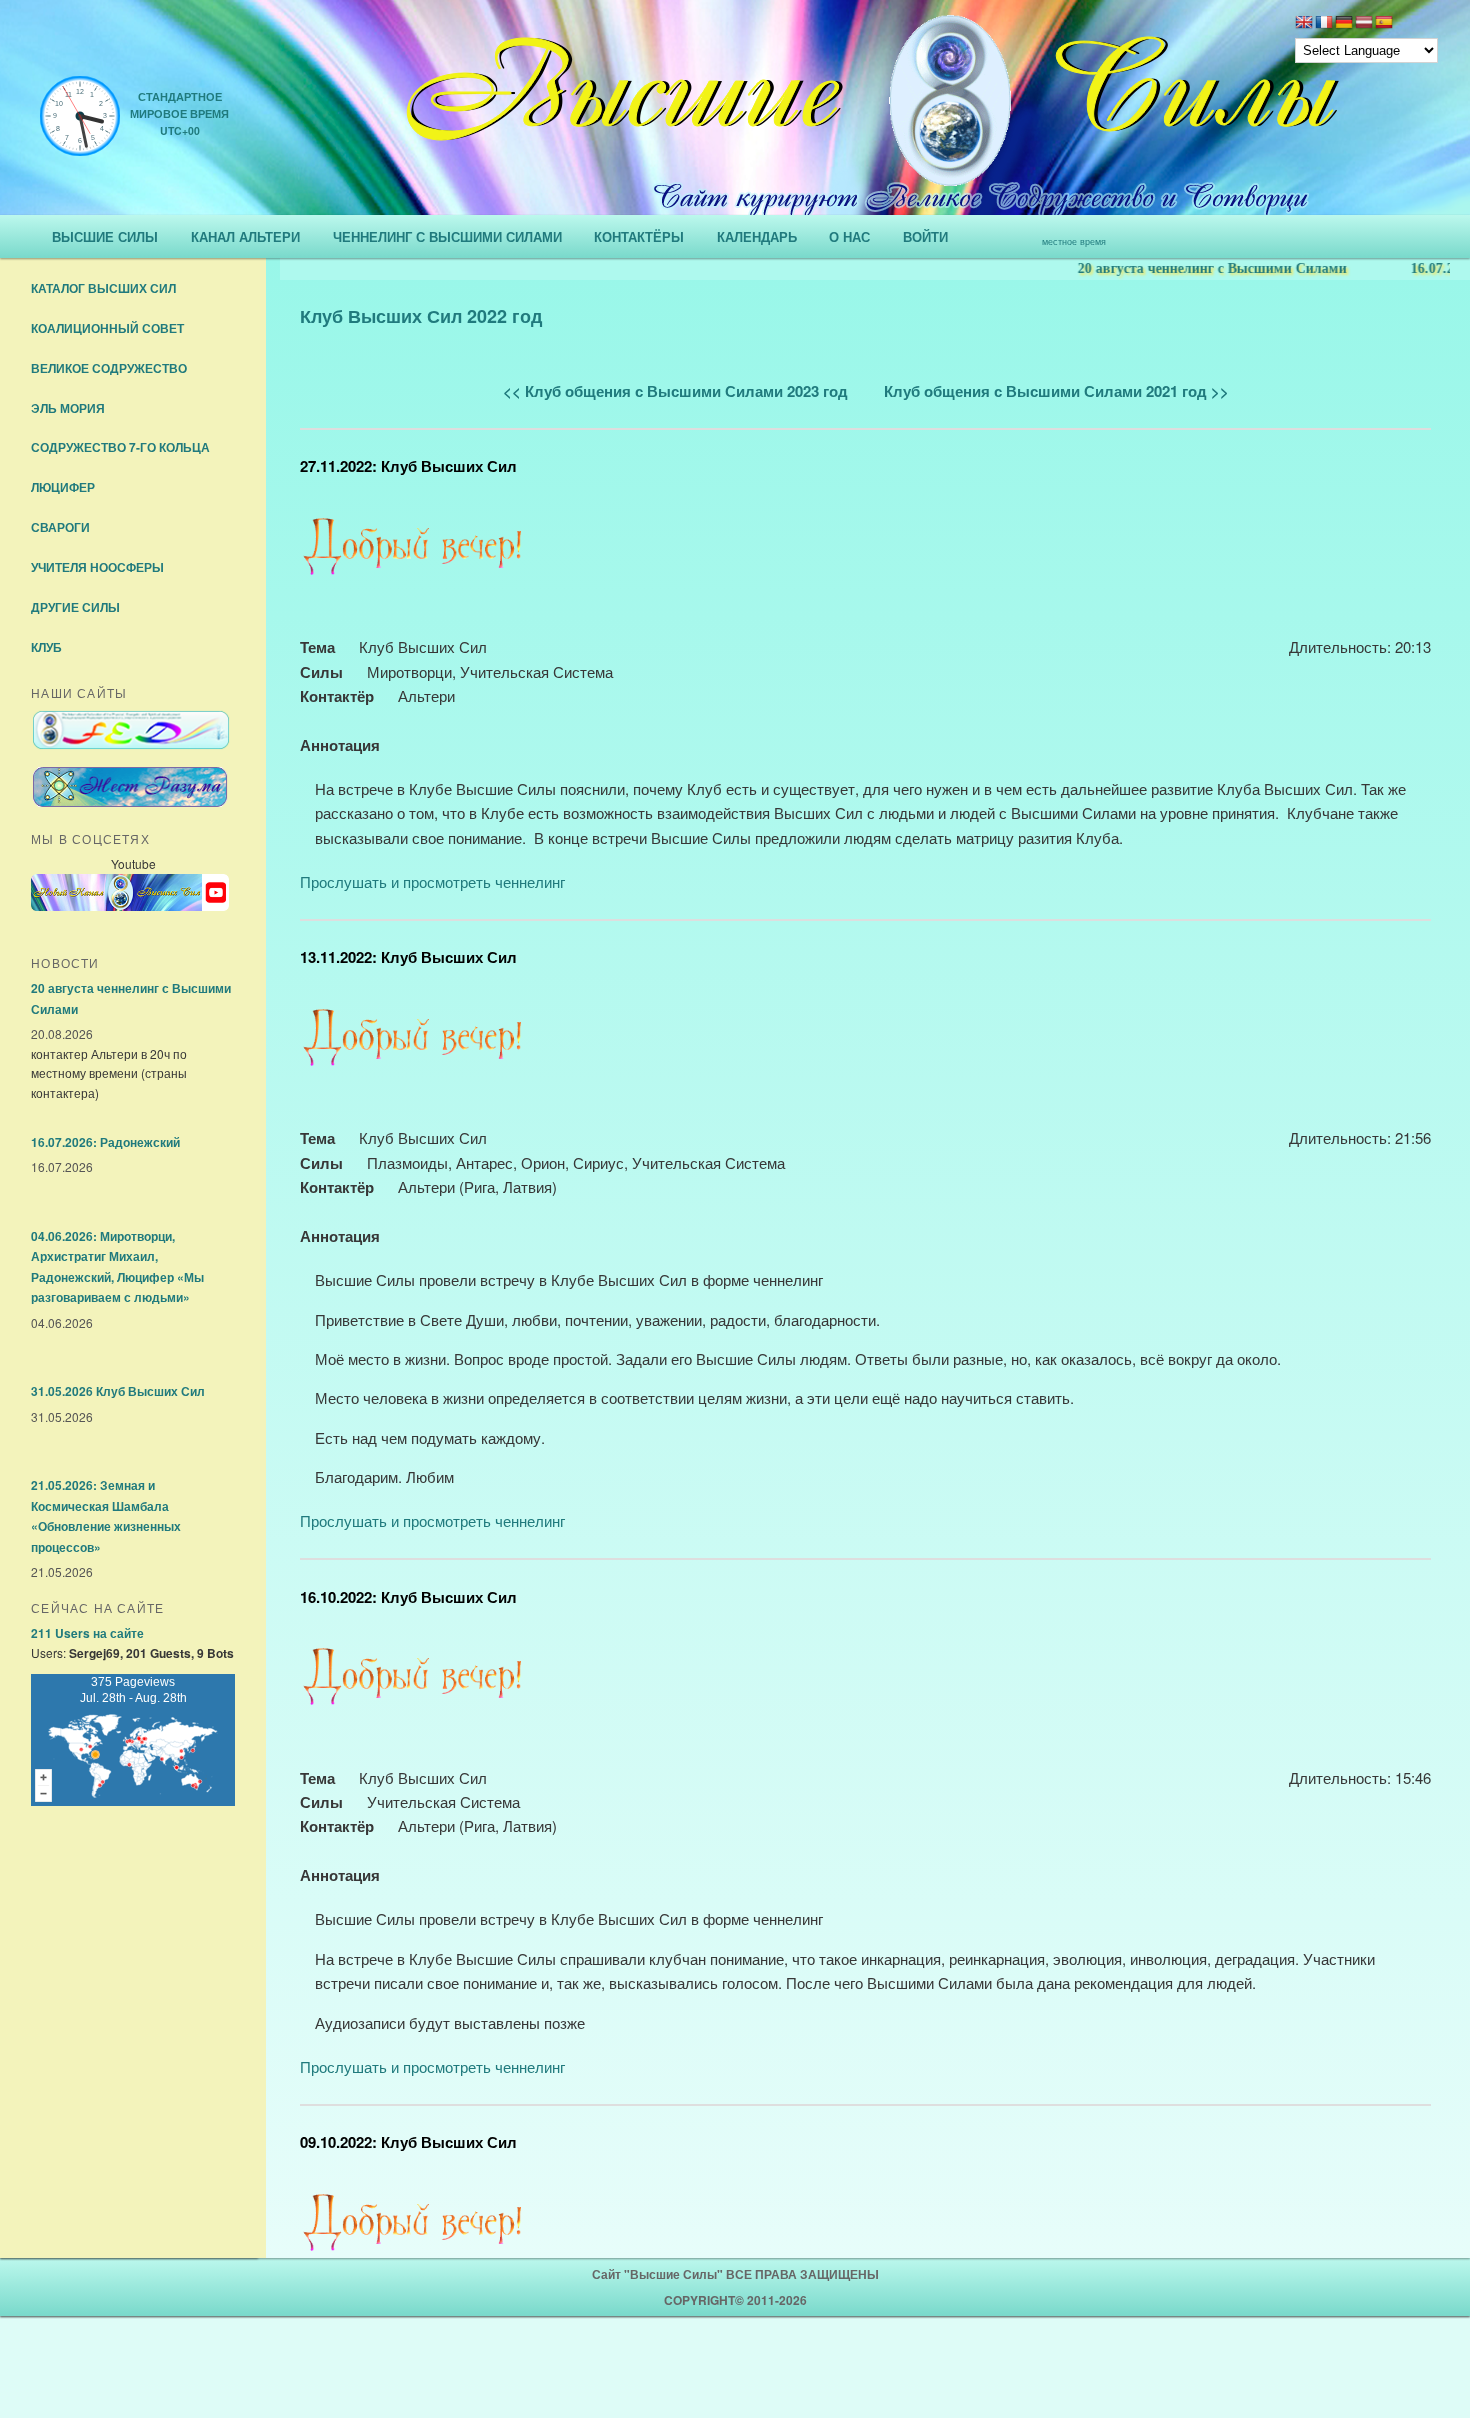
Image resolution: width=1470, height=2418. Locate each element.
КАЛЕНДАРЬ (757, 236)
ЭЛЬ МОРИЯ (68, 408)
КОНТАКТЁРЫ (639, 236)
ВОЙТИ (925, 236)
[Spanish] (1384, 24)
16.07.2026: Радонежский (105, 1142)
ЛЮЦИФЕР (63, 487)
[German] (1344, 24)
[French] (1324, 24)
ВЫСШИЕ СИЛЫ (105, 236)
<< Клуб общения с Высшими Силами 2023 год (675, 391)
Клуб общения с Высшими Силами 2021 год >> (1056, 391)
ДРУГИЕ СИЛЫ (75, 607)
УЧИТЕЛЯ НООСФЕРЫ (97, 567)
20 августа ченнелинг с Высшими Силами (1160, 268)
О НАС (849, 236)
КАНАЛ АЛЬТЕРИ (245, 236)
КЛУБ (46, 647)
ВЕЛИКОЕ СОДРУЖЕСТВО (109, 368)
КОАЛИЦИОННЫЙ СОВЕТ (107, 328)
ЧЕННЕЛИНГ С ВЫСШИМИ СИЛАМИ (447, 236)
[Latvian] (1364, 24)
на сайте (87, 1633)
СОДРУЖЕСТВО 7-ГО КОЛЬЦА (120, 447)
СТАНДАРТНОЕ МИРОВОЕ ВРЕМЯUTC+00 (179, 113)
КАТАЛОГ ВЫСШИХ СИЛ (103, 288)
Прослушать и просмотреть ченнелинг (432, 881)
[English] (1304, 24)
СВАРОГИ (60, 527)
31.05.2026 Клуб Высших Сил (118, 1391)
